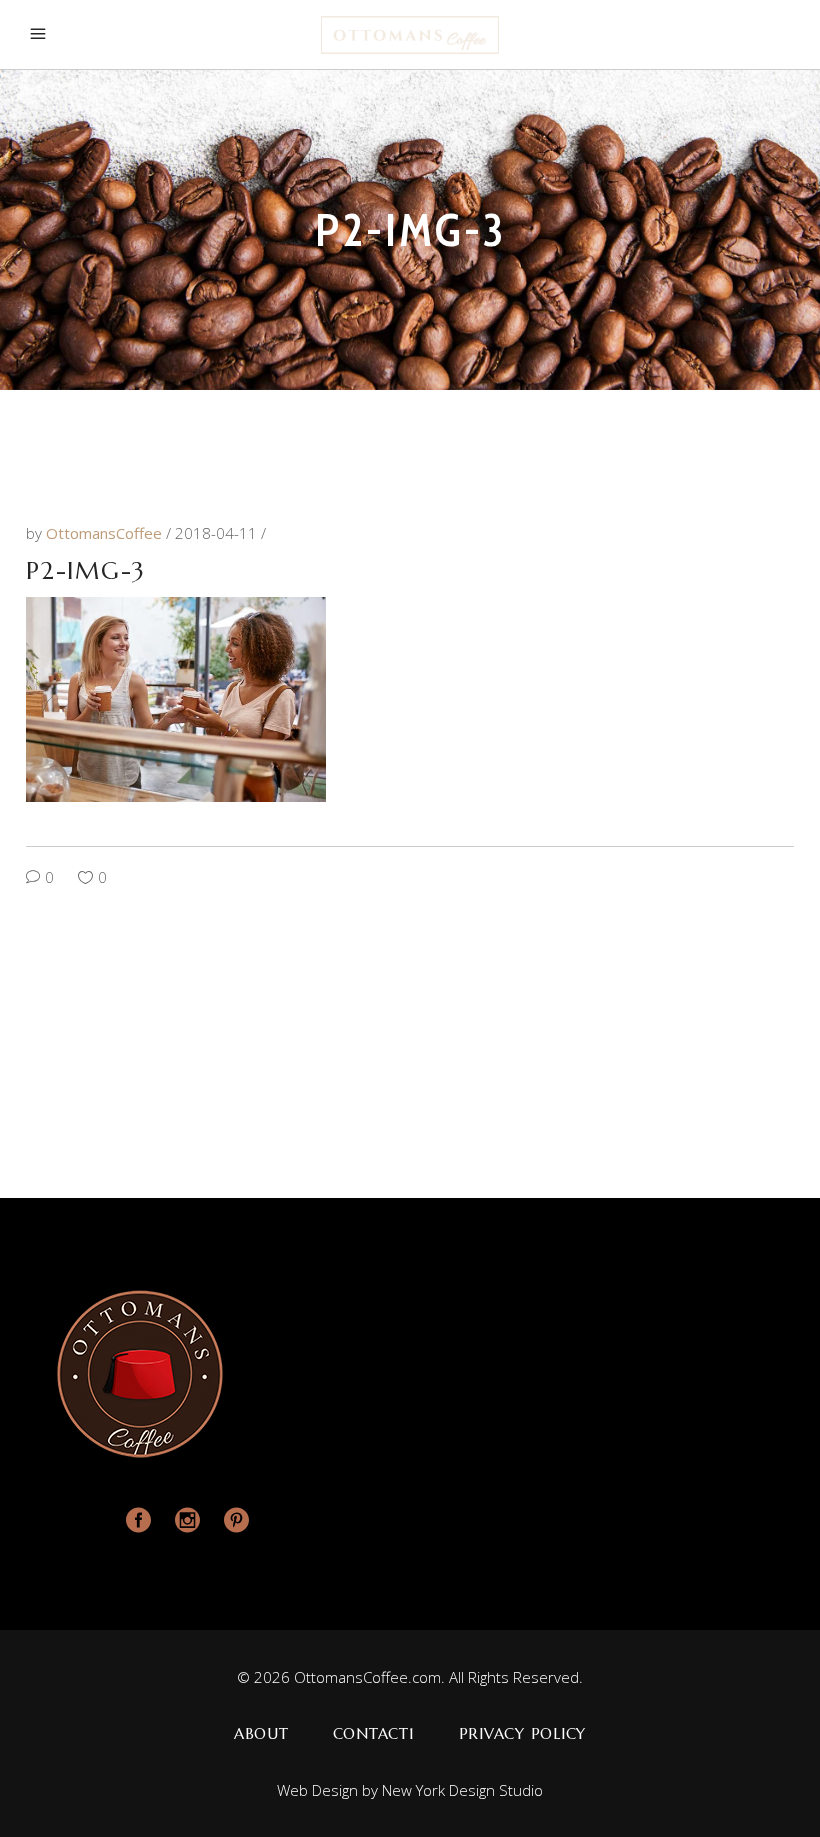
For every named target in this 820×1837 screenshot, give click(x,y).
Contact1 (374, 1733)
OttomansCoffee (106, 533)
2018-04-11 (218, 533)
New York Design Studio (462, 1790)
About (261, 1733)
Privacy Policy (523, 1733)
